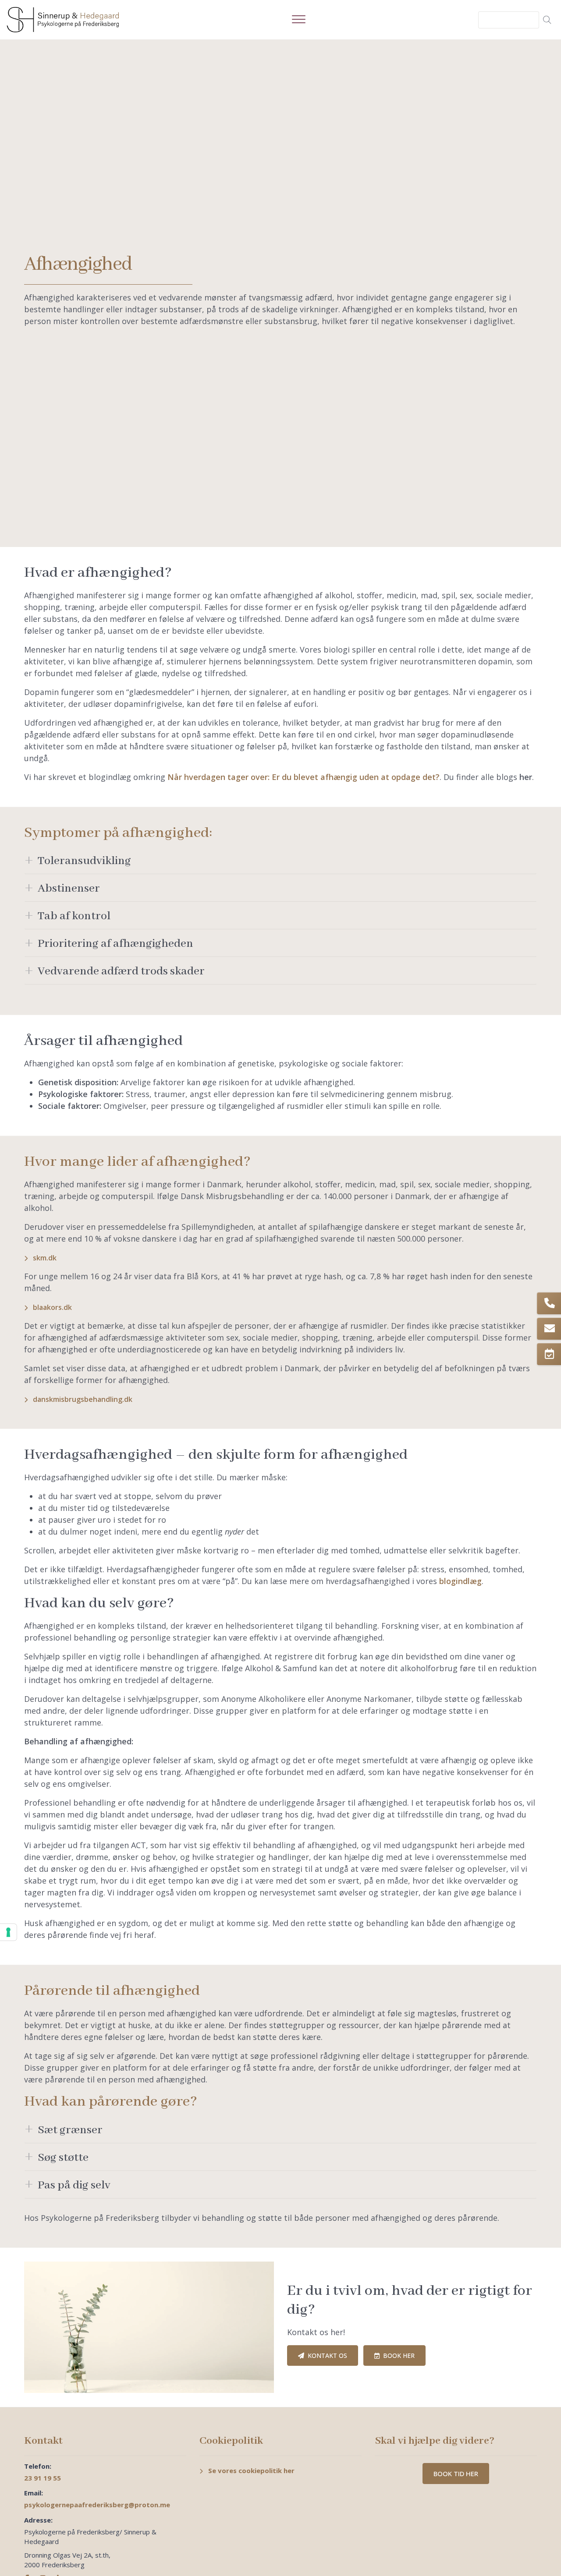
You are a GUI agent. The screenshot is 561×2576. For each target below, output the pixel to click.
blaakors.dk (52, 1307)
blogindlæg (460, 1581)
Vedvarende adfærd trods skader (121, 971)
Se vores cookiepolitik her (251, 2470)
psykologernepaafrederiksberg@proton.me (97, 2505)
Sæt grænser (70, 2130)
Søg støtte (63, 2158)
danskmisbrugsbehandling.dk (83, 1399)
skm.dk (45, 1258)
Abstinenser (69, 889)
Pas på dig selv (74, 2185)
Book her (399, 2355)
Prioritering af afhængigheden (115, 944)
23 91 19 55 (43, 2478)
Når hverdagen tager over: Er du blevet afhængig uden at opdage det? (304, 777)
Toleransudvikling (84, 861)
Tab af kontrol (74, 916)
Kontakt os (327, 2355)
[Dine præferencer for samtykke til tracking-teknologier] (8, 1932)
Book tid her (456, 2474)
